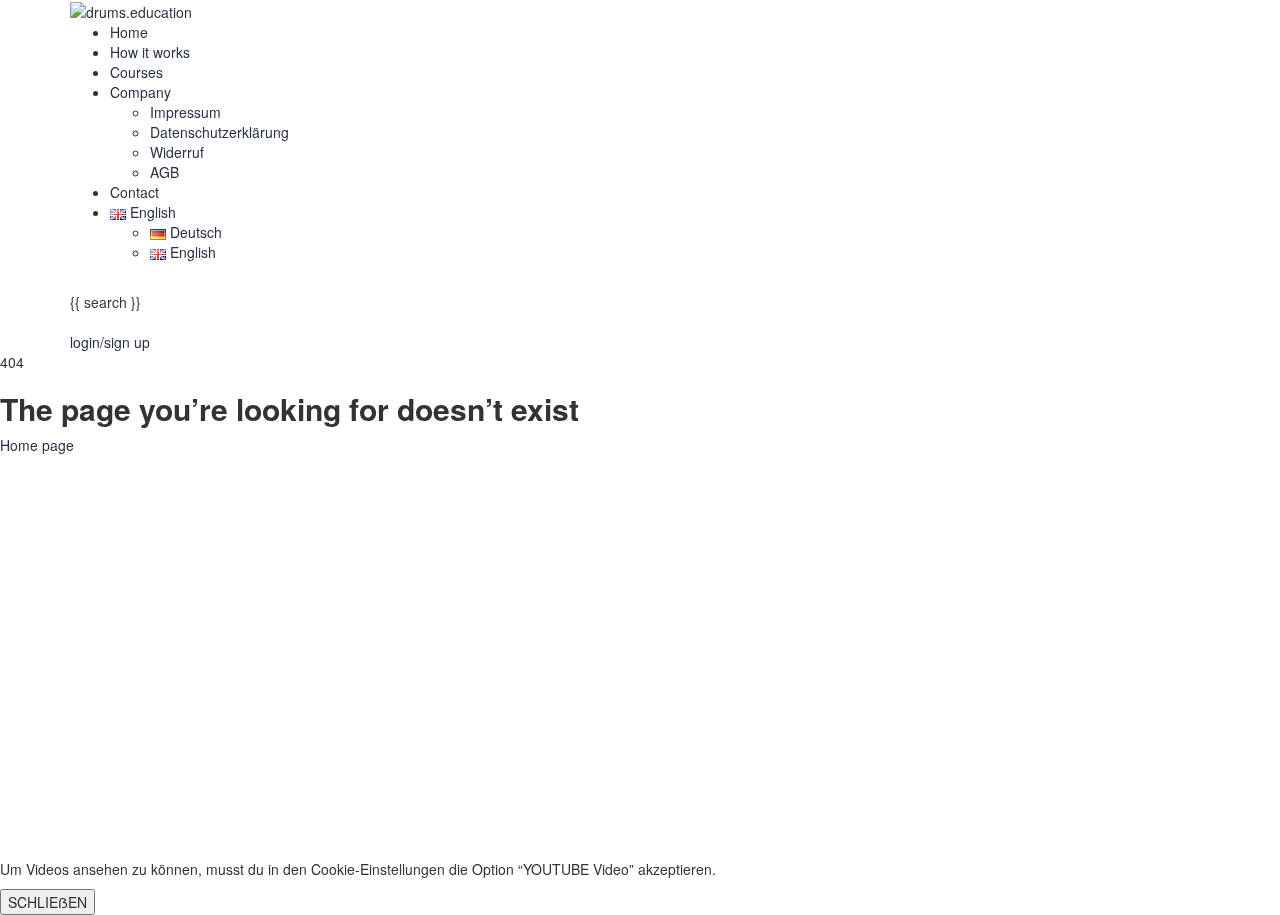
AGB (164, 172)
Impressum (185, 112)
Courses (136, 72)
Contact (134, 192)
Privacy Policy (431, 662)
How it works (150, 52)
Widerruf (177, 152)
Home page (37, 445)
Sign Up (111, 829)
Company (140, 92)
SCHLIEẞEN (47, 902)
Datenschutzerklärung (219, 132)
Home (129, 32)
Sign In (160, 829)
